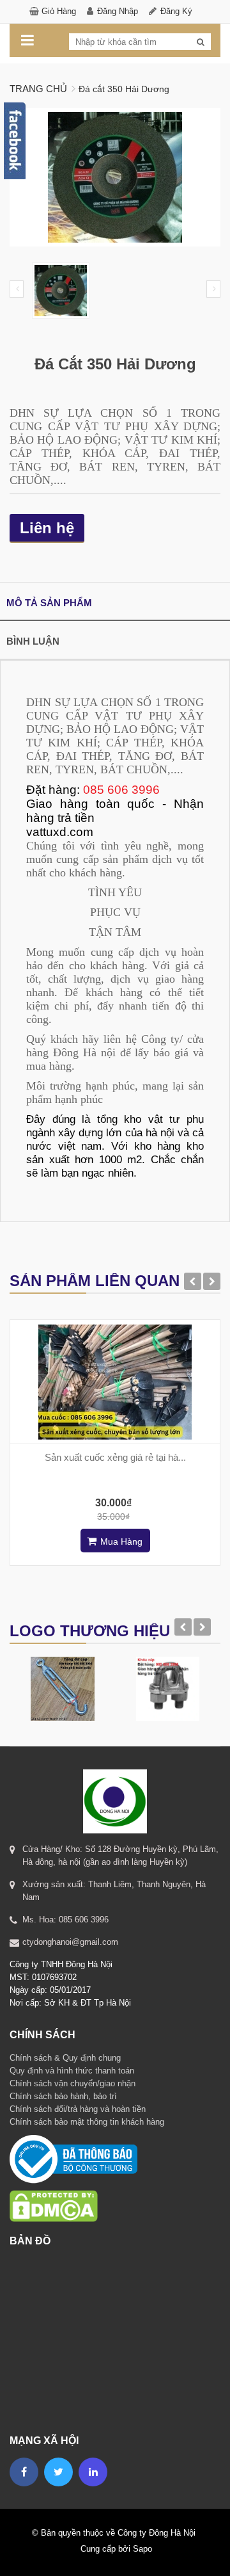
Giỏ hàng (59, 11)
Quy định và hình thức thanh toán (72, 2071)
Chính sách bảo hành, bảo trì (63, 2096)
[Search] (201, 42)
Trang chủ (38, 89)
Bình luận (33, 641)
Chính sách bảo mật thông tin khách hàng (87, 2122)
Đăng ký (176, 11)
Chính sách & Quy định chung (65, 2058)
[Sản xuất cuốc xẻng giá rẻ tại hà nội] (115, 1382)
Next (213, 289)
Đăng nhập (118, 11)
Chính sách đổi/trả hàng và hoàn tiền (78, 2109)
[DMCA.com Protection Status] (54, 2190)
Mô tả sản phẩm (49, 603)
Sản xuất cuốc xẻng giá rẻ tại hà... (115, 1457)
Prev (17, 289)
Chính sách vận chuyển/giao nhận (73, 2083)
